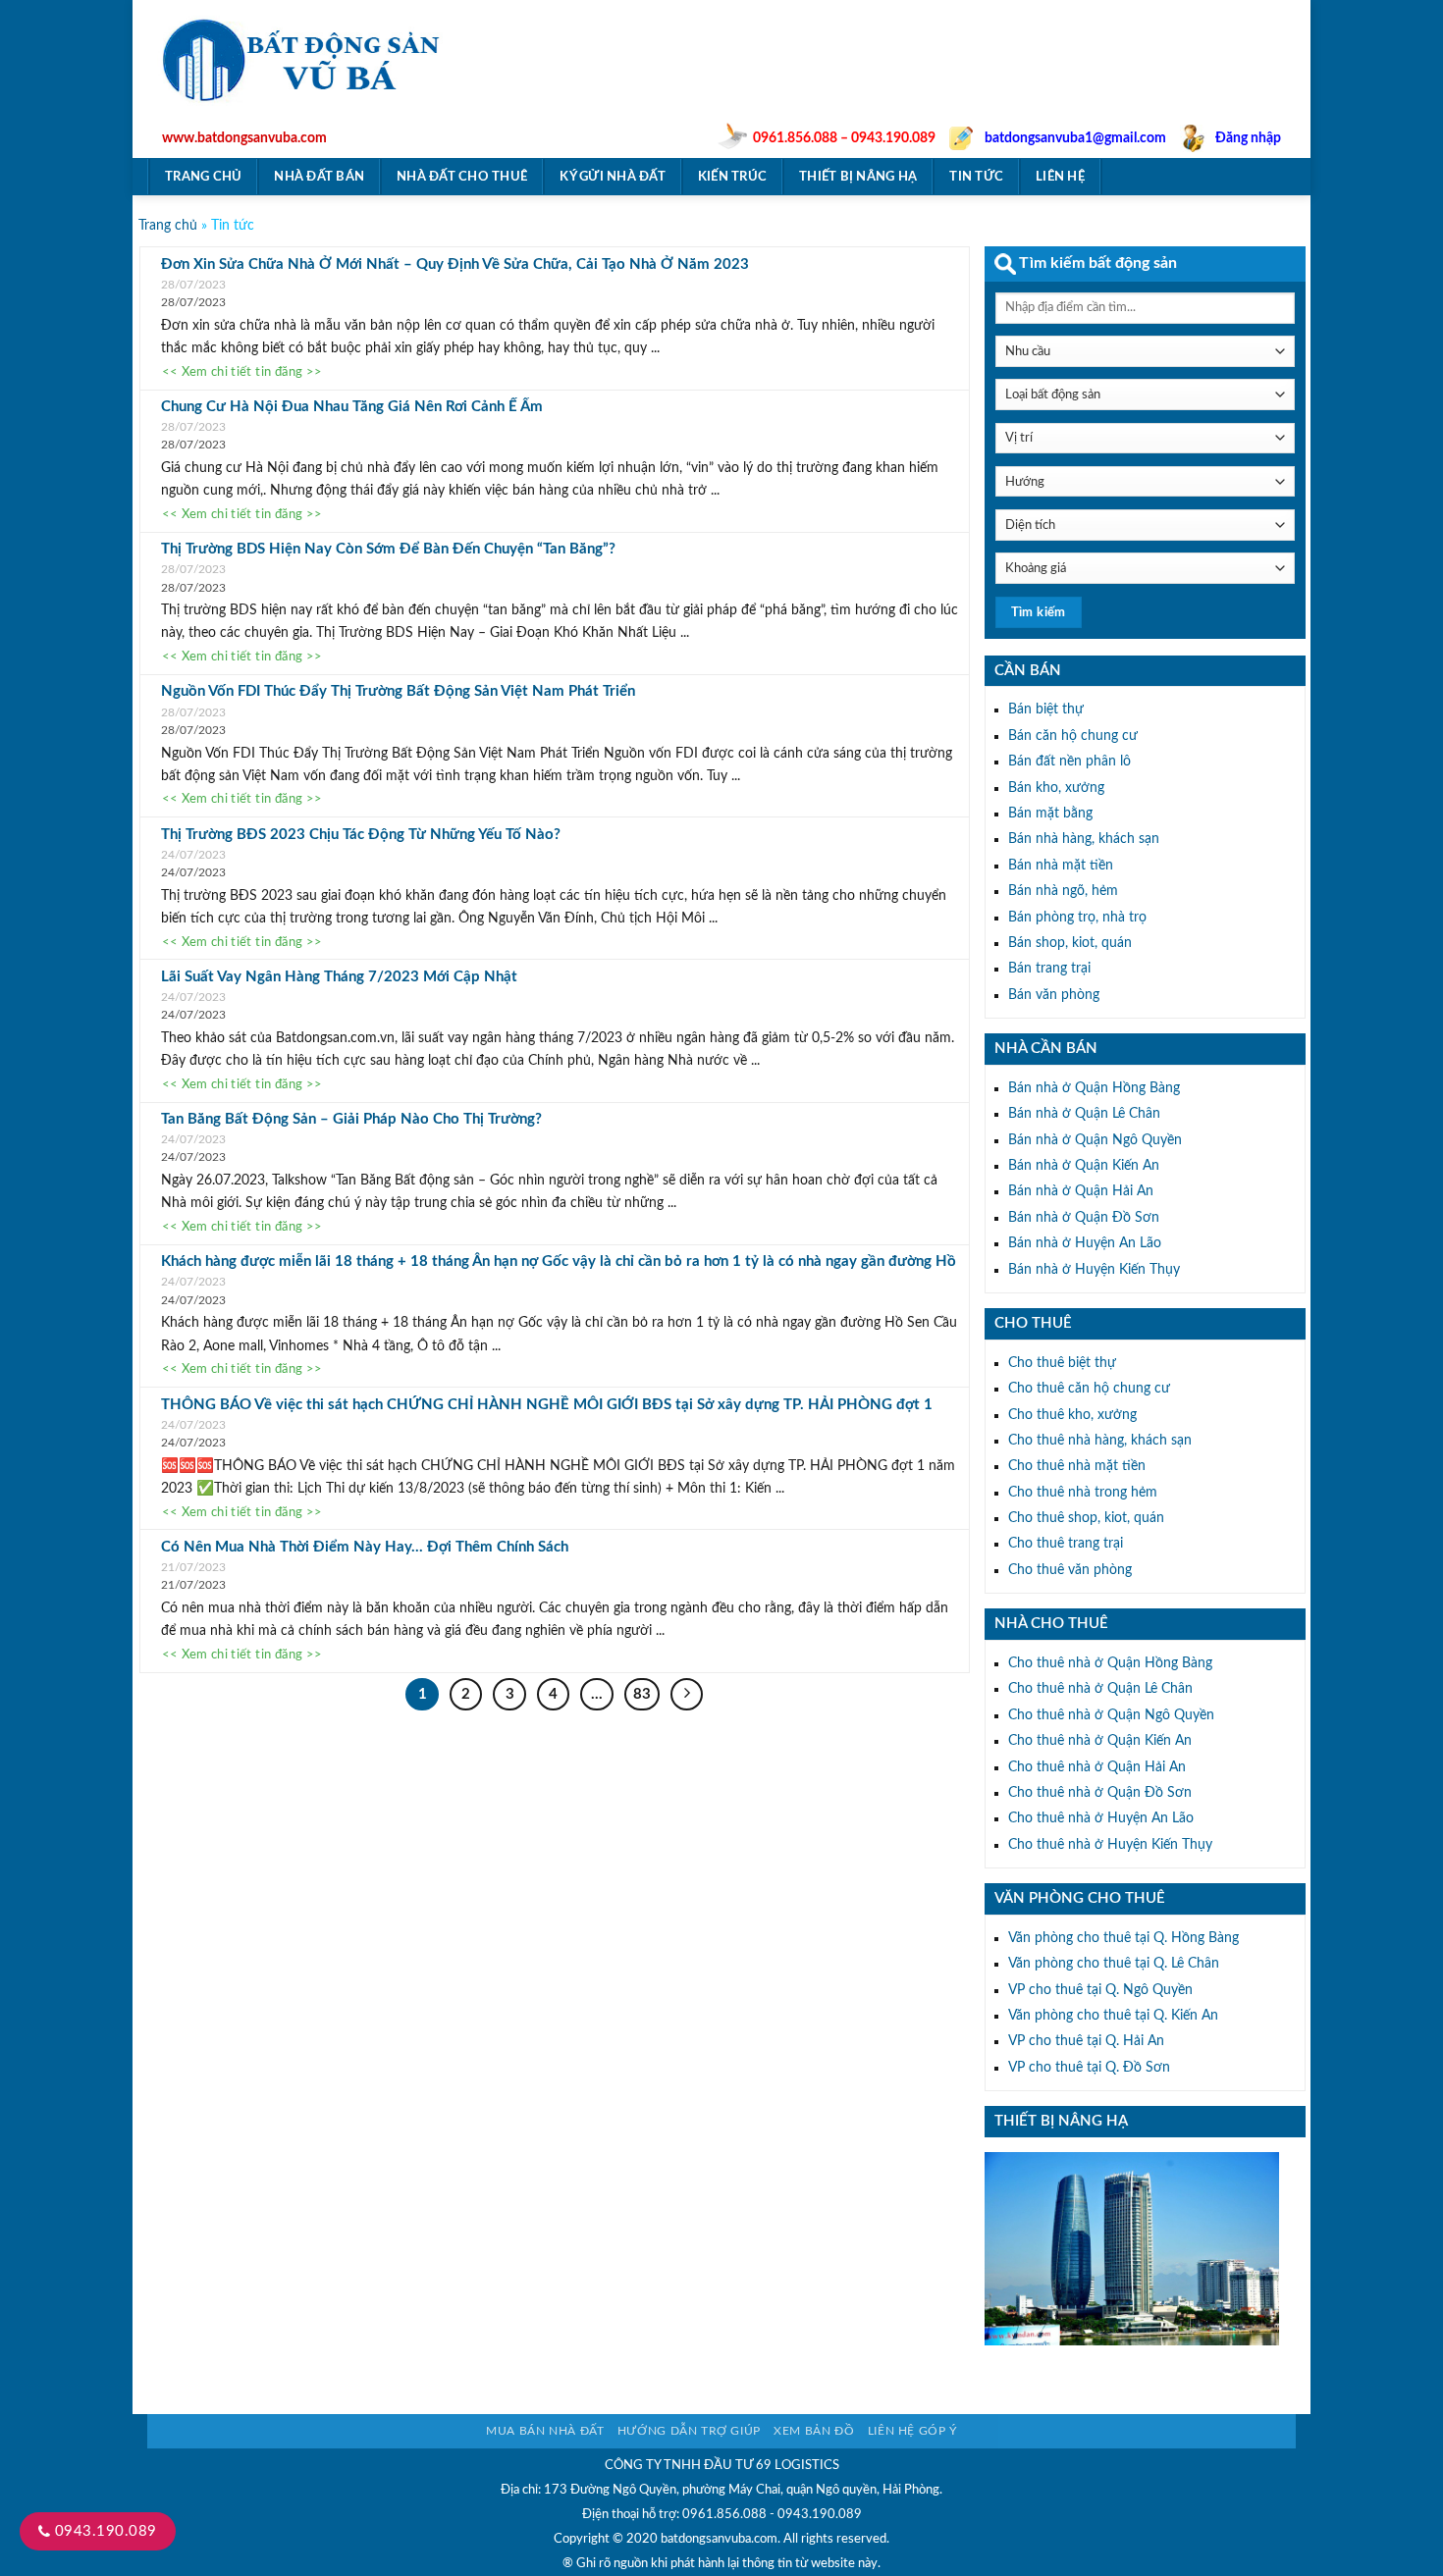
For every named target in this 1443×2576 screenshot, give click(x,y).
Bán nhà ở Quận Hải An (1081, 1191)
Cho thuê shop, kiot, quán (1086, 1518)
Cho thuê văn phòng (1070, 1570)
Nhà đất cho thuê (462, 177)
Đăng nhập (1248, 138)
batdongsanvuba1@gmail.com (1075, 138)
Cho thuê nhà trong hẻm (1083, 1493)
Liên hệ (1060, 177)
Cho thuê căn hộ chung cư (1089, 1389)
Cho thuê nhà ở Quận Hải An (1097, 1767)
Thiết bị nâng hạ (858, 177)
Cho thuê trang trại (1066, 1544)
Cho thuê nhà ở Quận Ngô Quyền (1111, 1715)
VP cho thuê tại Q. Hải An (1086, 2041)
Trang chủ (203, 177)
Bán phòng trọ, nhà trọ (1077, 918)
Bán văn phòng (1054, 995)
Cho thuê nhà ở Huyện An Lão (1101, 1818)
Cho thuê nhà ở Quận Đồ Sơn (1100, 1793)
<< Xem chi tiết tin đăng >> (242, 373)
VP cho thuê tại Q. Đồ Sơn (1089, 2068)
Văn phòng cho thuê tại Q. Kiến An (1113, 2016)
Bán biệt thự (1046, 710)
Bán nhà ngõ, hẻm (1063, 891)
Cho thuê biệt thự (1062, 1363)
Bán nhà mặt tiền (1061, 866)
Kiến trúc (732, 177)
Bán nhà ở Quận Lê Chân (1084, 1114)
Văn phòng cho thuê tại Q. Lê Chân (1114, 1964)
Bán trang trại (1049, 969)
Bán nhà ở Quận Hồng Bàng (1094, 1088)
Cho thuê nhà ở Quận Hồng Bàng (1110, 1663)
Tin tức (976, 177)
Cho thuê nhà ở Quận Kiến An (1100, 1741)
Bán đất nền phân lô (1069, 762)
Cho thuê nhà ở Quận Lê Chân (1100, 1689)
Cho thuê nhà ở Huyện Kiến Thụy (1110, 1845)
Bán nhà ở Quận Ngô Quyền (1095, 1140)
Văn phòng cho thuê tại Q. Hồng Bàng (1123, 1938)
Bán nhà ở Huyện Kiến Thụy (1094, 1270)
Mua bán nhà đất (545, 2431)
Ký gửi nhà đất (613, 177)
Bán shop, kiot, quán (1070, 943)
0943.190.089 (103, 2531)
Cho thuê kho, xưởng (1072, 1415)
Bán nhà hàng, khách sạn (1084, 839)
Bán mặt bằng (1050, 814)
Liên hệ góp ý (912, 2431)
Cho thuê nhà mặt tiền (1077, 1466)
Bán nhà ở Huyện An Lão (1085, 1243)
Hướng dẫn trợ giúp (689, 2431)
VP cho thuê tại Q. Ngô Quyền (1100, 1990)
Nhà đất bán (319, 177)
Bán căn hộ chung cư (1073, 736)
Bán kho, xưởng (1056, 788)
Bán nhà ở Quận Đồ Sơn (1084, 1218)
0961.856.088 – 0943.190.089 (844, 138)
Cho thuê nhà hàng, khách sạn (1100, 1441)
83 (642, 1694)
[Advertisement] (942, 84)
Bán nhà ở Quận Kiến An (1084, 1166)
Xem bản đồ (814, 2431)
